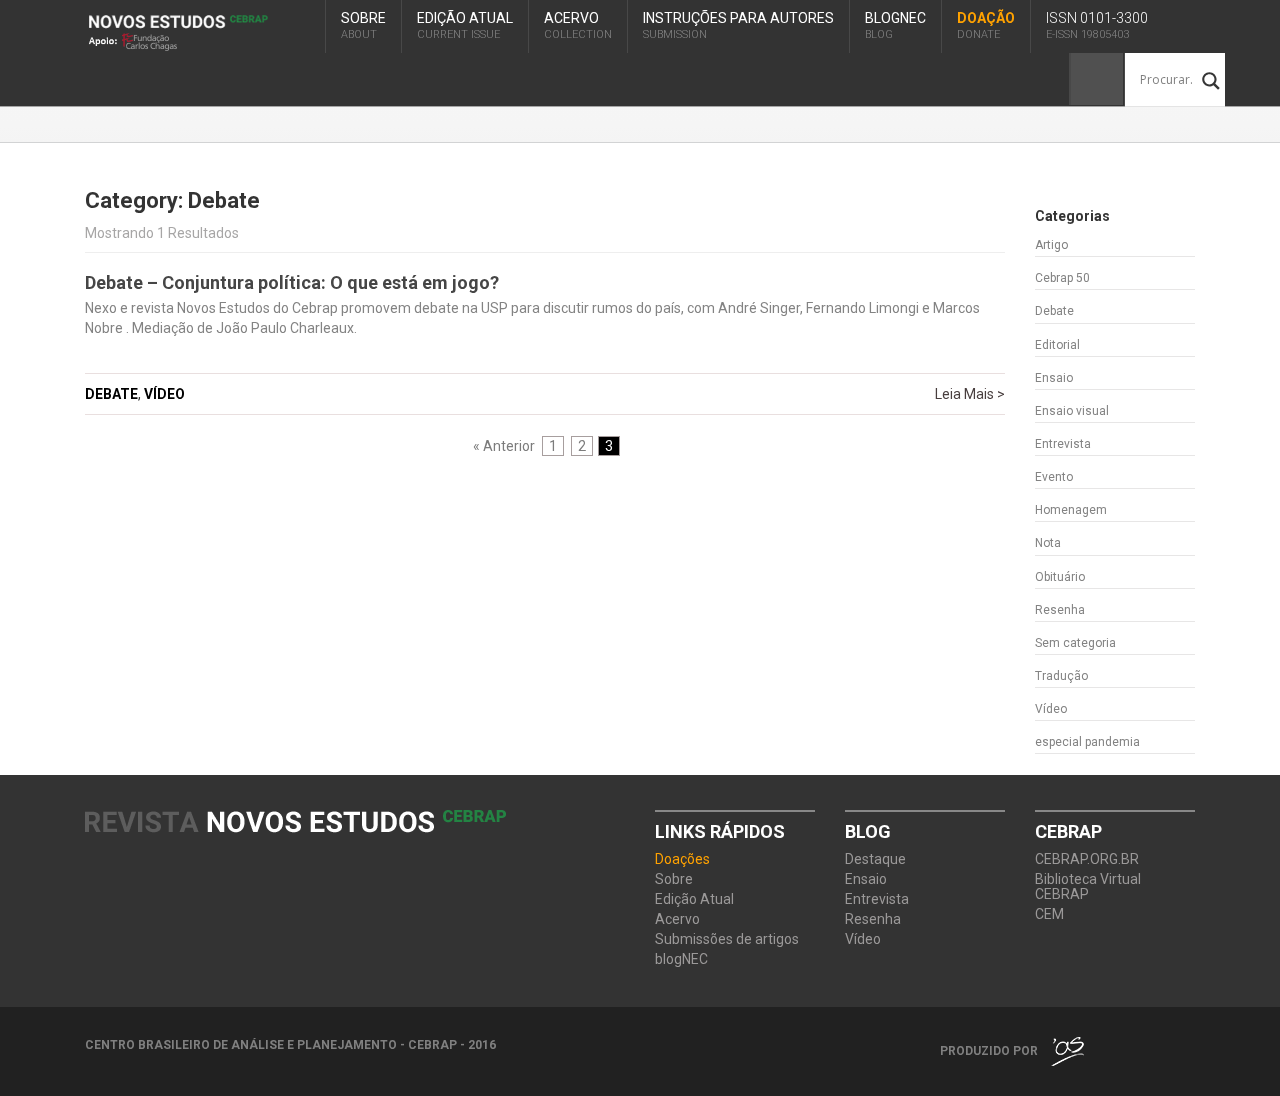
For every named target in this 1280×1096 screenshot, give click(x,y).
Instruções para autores (738, 25)
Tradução (1061, 676)
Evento (1054, 477)
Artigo (1051, 245)
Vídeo (164, 394)
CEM (1049, 914)
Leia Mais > (970, 394)
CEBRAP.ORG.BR (1087, 859)
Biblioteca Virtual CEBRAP (1088, 887)
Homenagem (1071, 510)
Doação (986, 25)
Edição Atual (465, 25)
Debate (111, 394)
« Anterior (504, 446)
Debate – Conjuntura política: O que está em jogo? (292, 282)
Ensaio (1054, 378)
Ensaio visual (1072, 411)
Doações (682, 859)
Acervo (578, 25)
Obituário (1060, 577)
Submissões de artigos (727, 939)
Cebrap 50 (1062, 278)
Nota (1048, 543)
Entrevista (1063, 444)
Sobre (363, 25)
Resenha (1060, 610)
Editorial (1057, 345)
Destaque (875, 859)
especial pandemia (1087, 742)
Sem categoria (1075, 643)
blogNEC (895, 25)
